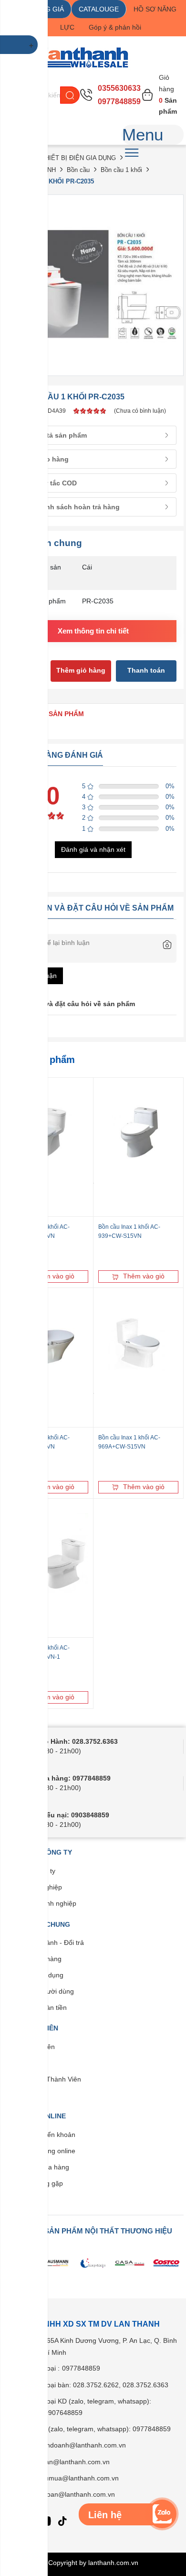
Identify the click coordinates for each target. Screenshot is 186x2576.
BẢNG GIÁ (48, 9)
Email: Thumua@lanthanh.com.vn (67, 2478)
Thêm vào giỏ (54, 1276)
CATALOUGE (99, 9)
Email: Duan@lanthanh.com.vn (63, 2462)
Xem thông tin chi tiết (93, 631)
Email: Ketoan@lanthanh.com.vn (66, 2494)
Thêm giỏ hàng (81, 670)
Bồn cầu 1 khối (121, 170)
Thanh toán (146, 670)
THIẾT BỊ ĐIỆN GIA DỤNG (78, 158)
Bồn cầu (78, 170)
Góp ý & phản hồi (115, 27)
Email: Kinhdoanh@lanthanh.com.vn (71, 2445)
